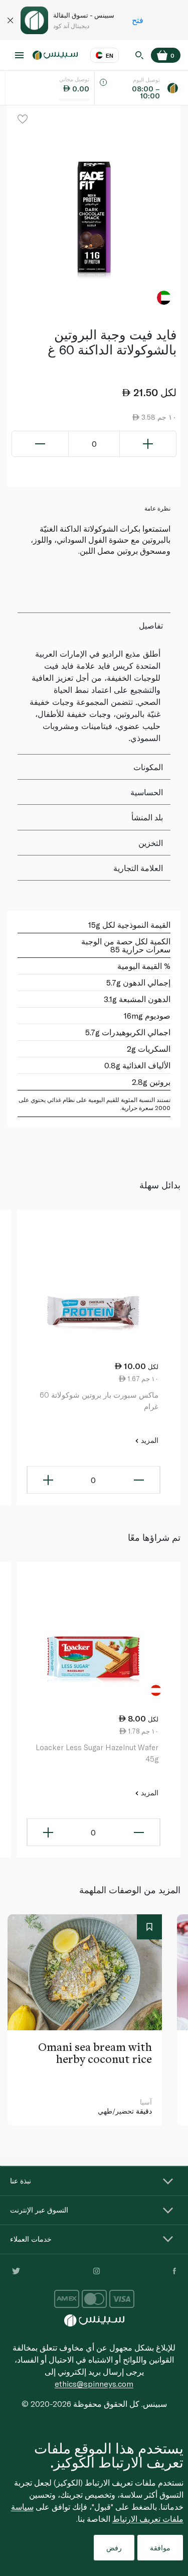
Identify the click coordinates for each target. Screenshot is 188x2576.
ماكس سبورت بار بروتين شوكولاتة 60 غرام (99, 1400)
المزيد (149, 1440)
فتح (138, 20)
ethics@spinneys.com (94, 2383)
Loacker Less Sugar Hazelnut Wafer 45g (97, 1753)
